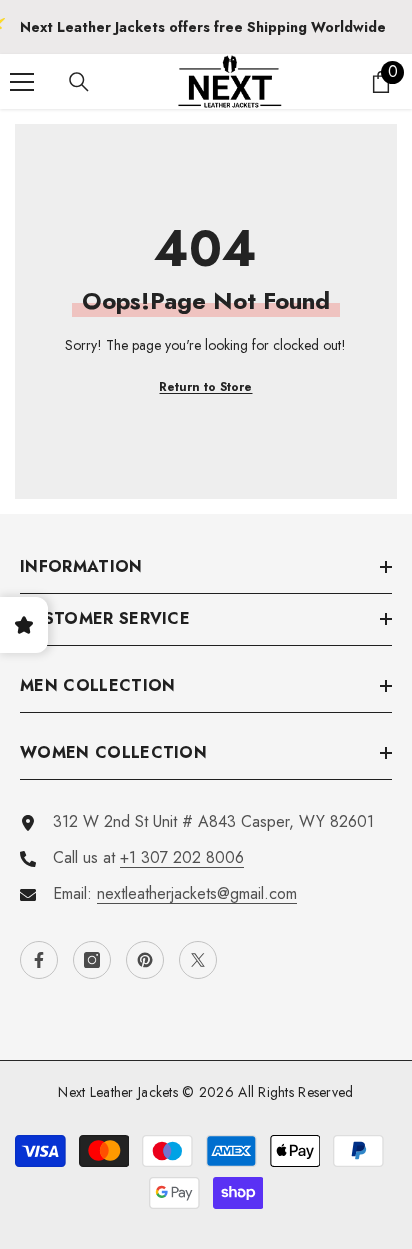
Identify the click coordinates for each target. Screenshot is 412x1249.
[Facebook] (39, 960)
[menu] (22, 82)
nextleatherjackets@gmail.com (197, 893)
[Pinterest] (145, 960)
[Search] (79, 82)
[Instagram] (92, 960)
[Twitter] (198, 960)
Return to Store (205, 387)
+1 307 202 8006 (182, 857)
